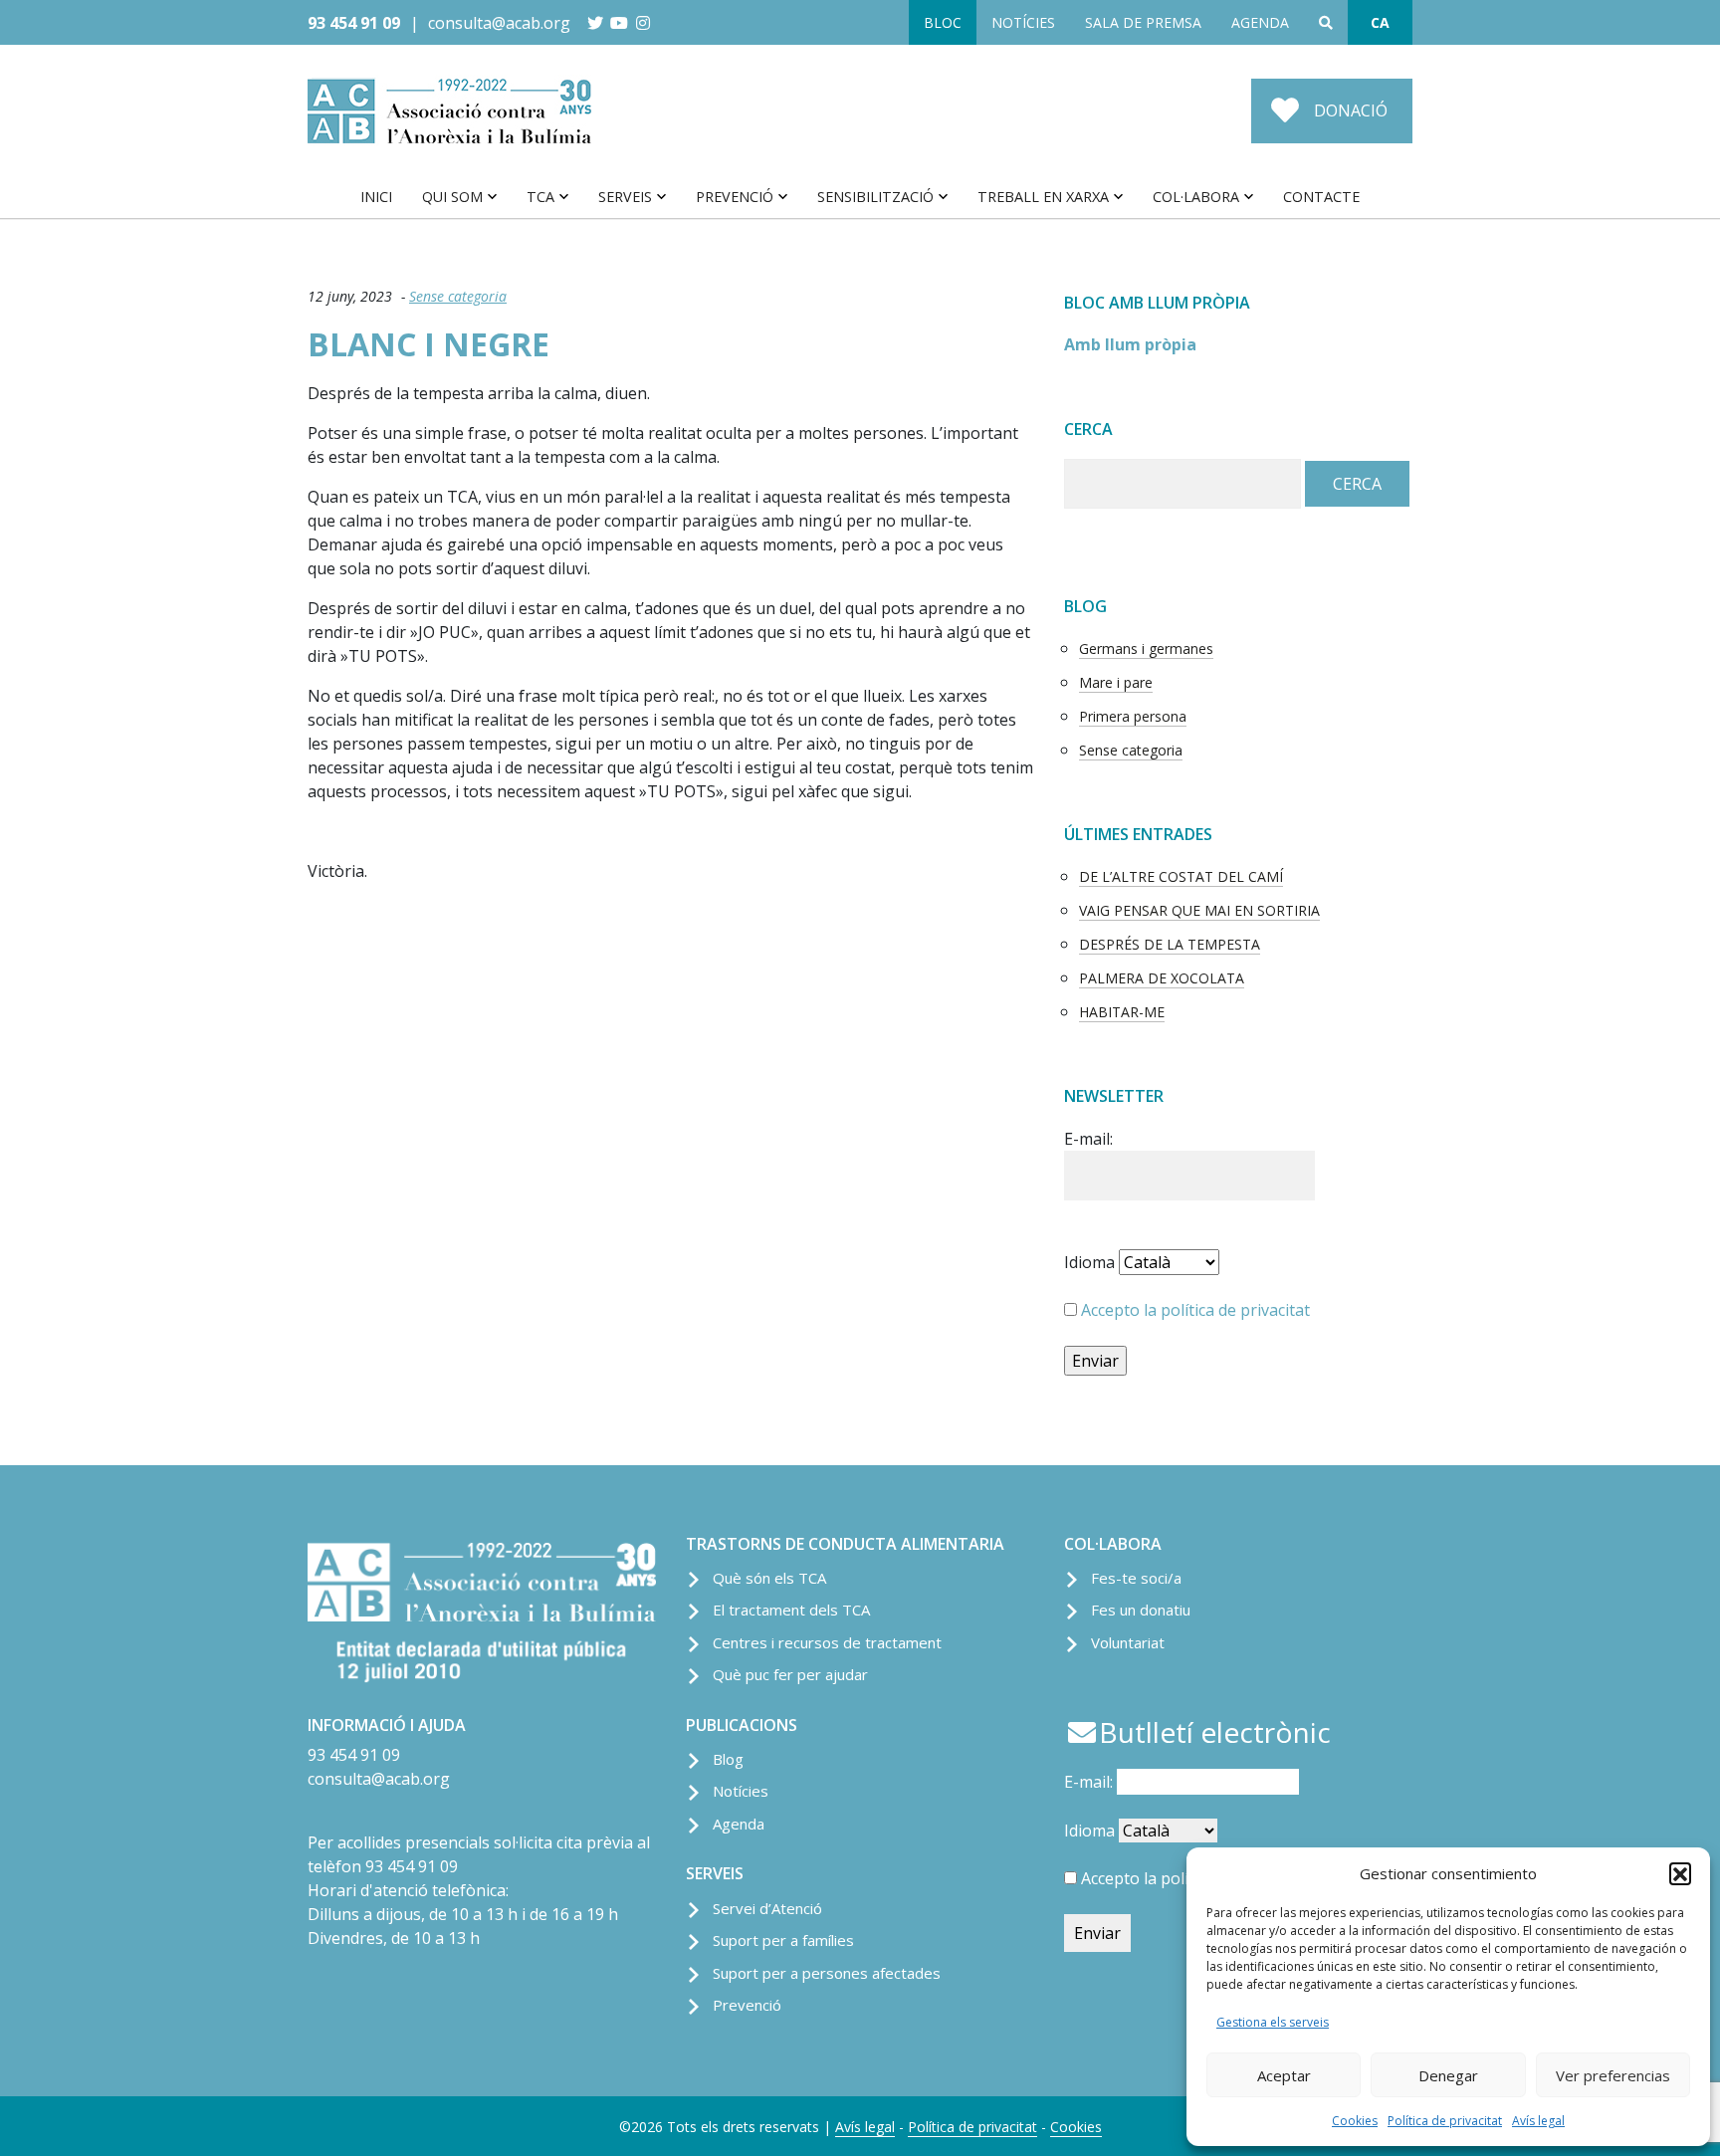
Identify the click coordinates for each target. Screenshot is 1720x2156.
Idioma (1089, 1262)
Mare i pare (1116, 682)
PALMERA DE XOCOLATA (1162, 978)
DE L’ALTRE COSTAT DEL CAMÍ (1181, 876)
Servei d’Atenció (767, 1908)
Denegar (1448, 2075)
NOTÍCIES (1023, 22)
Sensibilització (875, 197)
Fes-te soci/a (1136, 1578)
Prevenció (735, 197)
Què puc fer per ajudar (790, 1674)
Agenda (739, 1824)
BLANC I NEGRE (429, 344)
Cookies (1355, 2121)
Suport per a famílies (783, 1940)
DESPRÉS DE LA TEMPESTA (1170, 944)
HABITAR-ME (1122, 1012)
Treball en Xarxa (1043, 197)
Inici (376, 197)
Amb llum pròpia (1130, 344)
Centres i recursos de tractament (827, 1642)
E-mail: (1088, 1139)
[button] (1680, 1873)
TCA (540, 197)
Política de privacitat (1445, 2121)
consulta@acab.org (499, 23)
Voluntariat (1128, 1642)
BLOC (943, 22)
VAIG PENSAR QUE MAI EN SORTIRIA (1199, 910)
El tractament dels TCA (791, 1610)
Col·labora (1196, 197)
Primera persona (1133, 716)
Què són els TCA (769, 1578)
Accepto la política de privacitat (1195, 1310)
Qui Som (452, 197)
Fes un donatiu (1141, 1610)
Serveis (625, 197)
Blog (728, 1759)
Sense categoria (458, 296)
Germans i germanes (1146, 648)
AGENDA (1260, 22)
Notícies (741, 1791)
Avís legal (1538, 2121)
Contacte (1321, 197)
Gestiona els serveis (1273, 2022)
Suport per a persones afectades (827, 1973)
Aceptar (1284, 2075)
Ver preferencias (1613, 2075)
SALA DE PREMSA (1143, 22)
